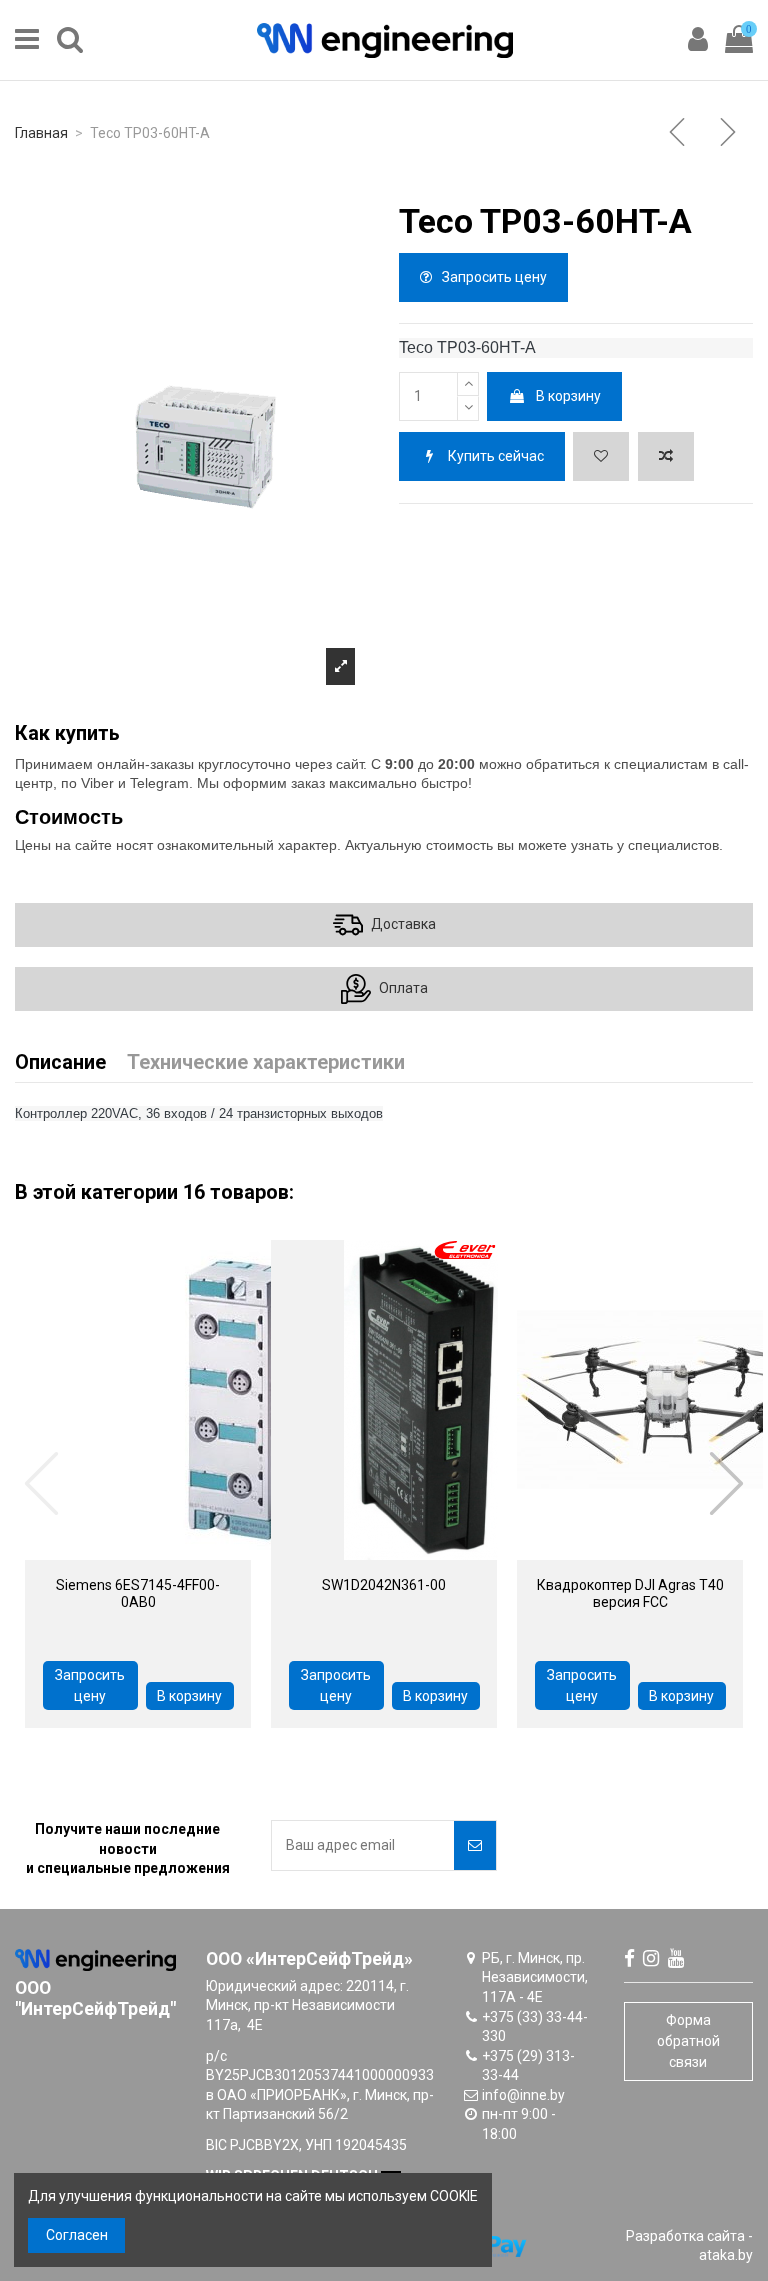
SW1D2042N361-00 (384, 1585)
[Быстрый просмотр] (110, 1553)
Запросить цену (493, 277)
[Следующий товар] (730, 134)
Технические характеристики (266, 1063)
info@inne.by (523, 2095)
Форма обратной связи (688, 2041)
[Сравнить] (166, 1553)
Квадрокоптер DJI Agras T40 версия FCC (630, 1593)
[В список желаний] (601, 456)
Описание (60, 1063)
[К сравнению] (666, 456)
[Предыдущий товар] (679, 134)
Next (725, 1484)
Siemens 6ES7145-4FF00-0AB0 (138, 1593)
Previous (43, 1484)
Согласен (77, 2235)
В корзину (568, 396)
